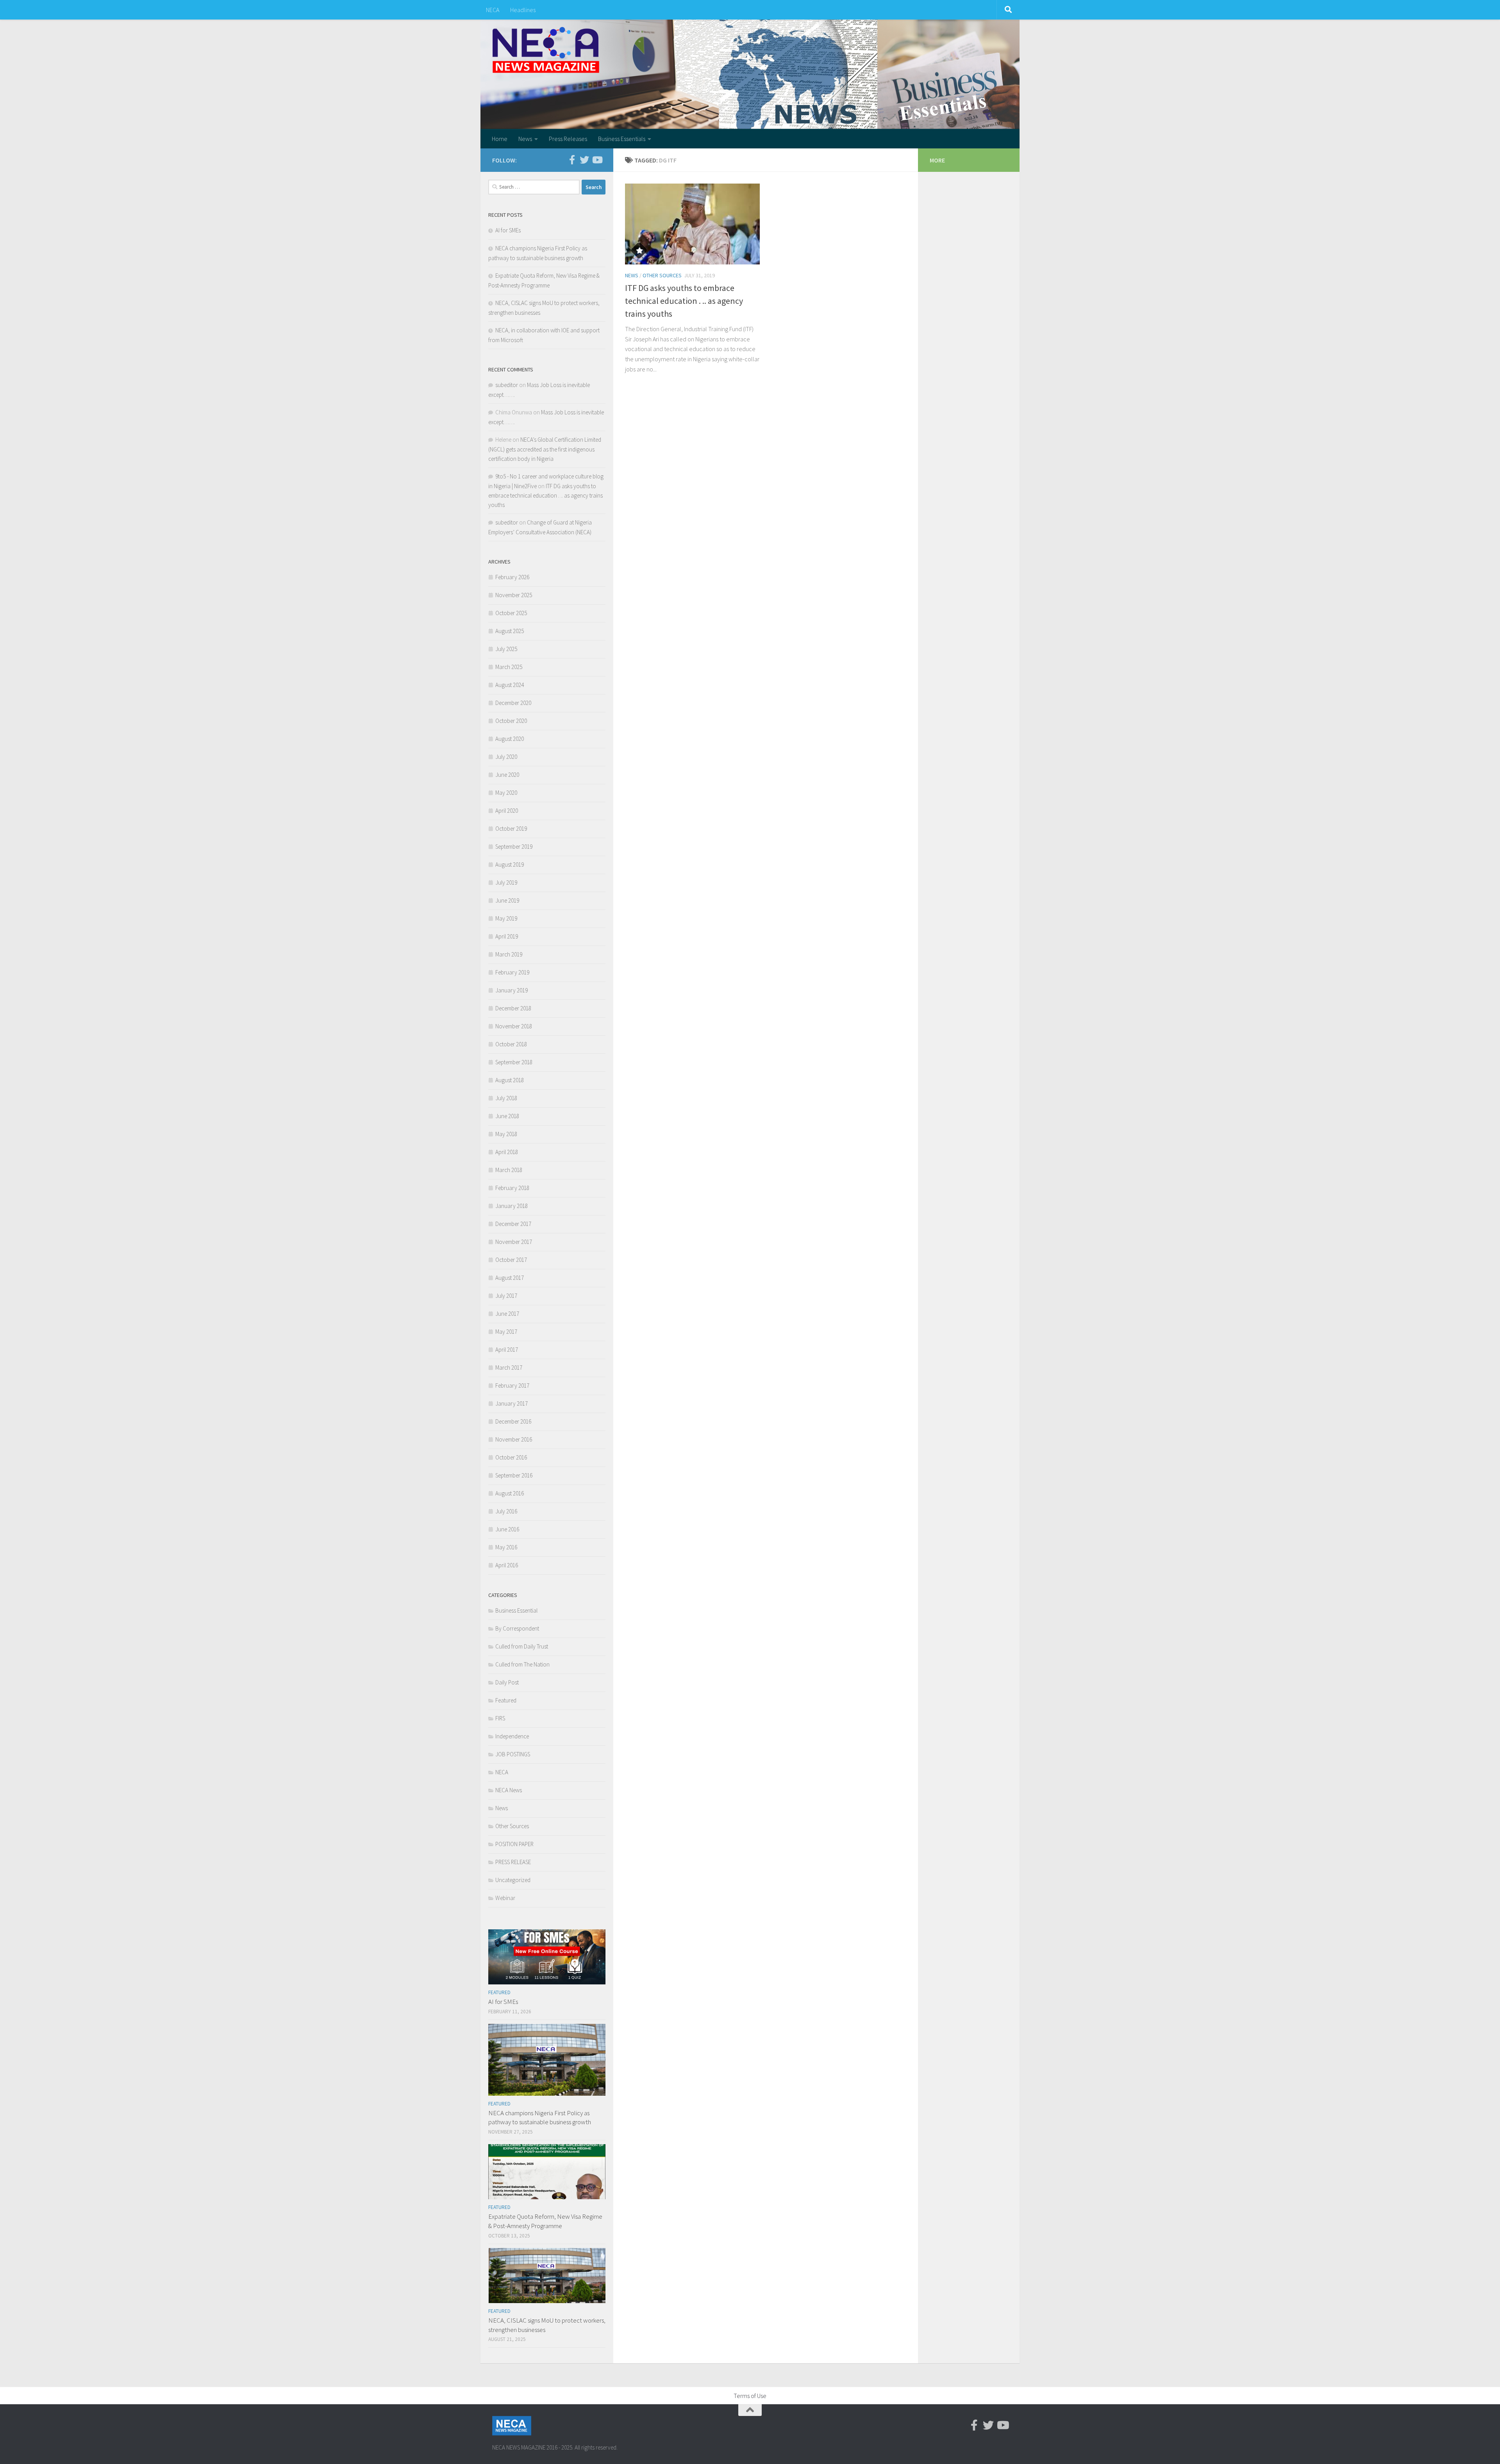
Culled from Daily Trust (522, 1646)
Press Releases (568, 139)
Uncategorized (513, 1880)
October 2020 (511, 721)
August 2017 (510, 1278)
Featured (506, 1700)
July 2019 (506, 882)
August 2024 (510, 685)
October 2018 (511, 1044)
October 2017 (511, 1260)
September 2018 (514, 1062)
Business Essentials (622, 139)
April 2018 (507, 1152)
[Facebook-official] (572, 160)
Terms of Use (750, 2396)
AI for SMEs (508, 230)
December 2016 (513, 1421)
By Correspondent (517, 1628)
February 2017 (512, 1385)
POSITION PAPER (514, 1844)
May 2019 (506, 918)
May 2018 (506, 1134)
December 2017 (513, 1224)
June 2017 (507, 1314)
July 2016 (506, 1511)
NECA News (509, 1790)
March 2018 (509, 1170)
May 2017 (506, 1332)
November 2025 (514, 595)
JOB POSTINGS (513, 1754)
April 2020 (507, 811)
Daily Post (507, 1682)
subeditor (507, 385)
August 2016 (510, 1493)
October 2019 (511, 829)
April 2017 (507, 1350)
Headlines (523, 10)
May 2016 (506, 1547)
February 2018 (512, 1188)
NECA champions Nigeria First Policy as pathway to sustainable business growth (540, 2118)
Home (500, 139)
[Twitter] (584, 160)
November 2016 (514, 1439)
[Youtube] (597, 160)
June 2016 (507, 1529)
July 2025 (506, 649)
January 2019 (512, 990)
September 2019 (514, 847)
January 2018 (512, 1206)
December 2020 (513, 703)
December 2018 (513, 1008)
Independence (512, 1736)
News (525, 139)
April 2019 (507, 936)
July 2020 (506, 757)
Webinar (505, 1898)
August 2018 (510, 1080)
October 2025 (511, 613)
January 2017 (512, 1403)
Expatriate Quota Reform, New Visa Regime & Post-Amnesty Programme (545, 2221)
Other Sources (662, 275)
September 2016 (514, 1475)
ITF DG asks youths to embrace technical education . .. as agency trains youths (684, 301)
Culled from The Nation (522, 1664)
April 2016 (507, 1565)
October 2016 (511, 1457)
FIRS (500, 1718)
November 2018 (514, 1026)
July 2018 (506, 1098)
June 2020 (507, 775)
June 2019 (507, 900)
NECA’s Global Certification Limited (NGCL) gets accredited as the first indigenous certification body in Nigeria (545, 449)
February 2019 (512, 972)
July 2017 (506, 1296)
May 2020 (506, 793)
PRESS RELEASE (513, 1862)
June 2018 (507, 1116)
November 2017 (514, 1242)
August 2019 (510, 864)
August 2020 (510, 739)
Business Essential (516, 1610)
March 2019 (509, 954)
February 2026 (512, 577)
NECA (493, 10)
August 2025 (510, 631)
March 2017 (509, 1368)
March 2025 (509, 667)
